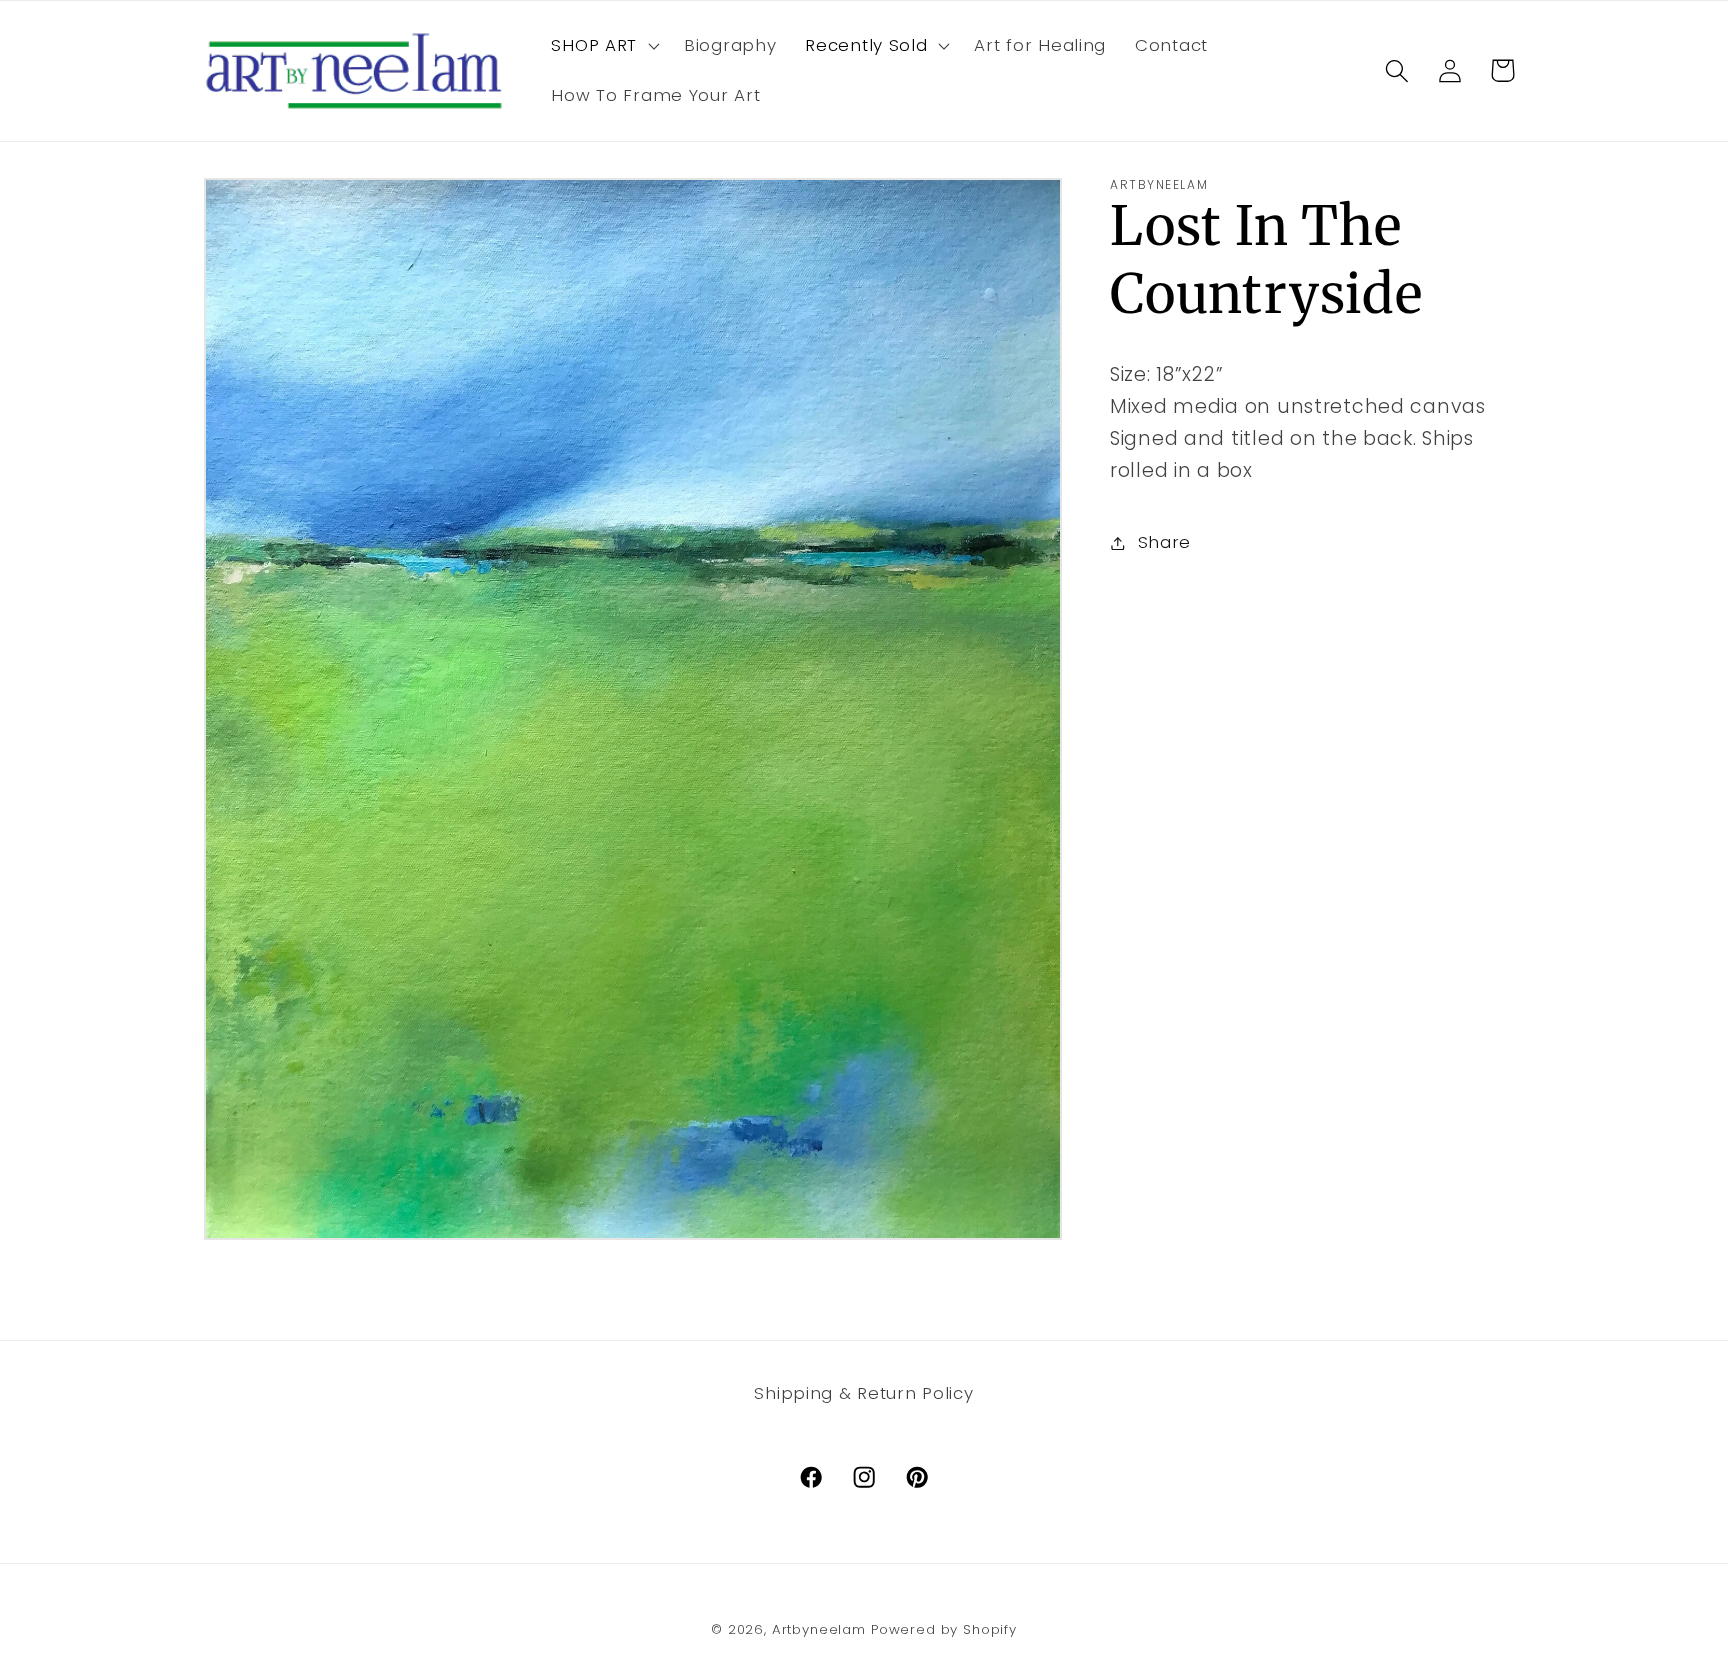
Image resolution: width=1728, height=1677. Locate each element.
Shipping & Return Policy (863, 1393)
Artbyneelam (819, 1629)
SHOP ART (594, 45)
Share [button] (1164, 542)
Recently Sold (866, 45)
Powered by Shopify (944, 1629)
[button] (603, 46)
